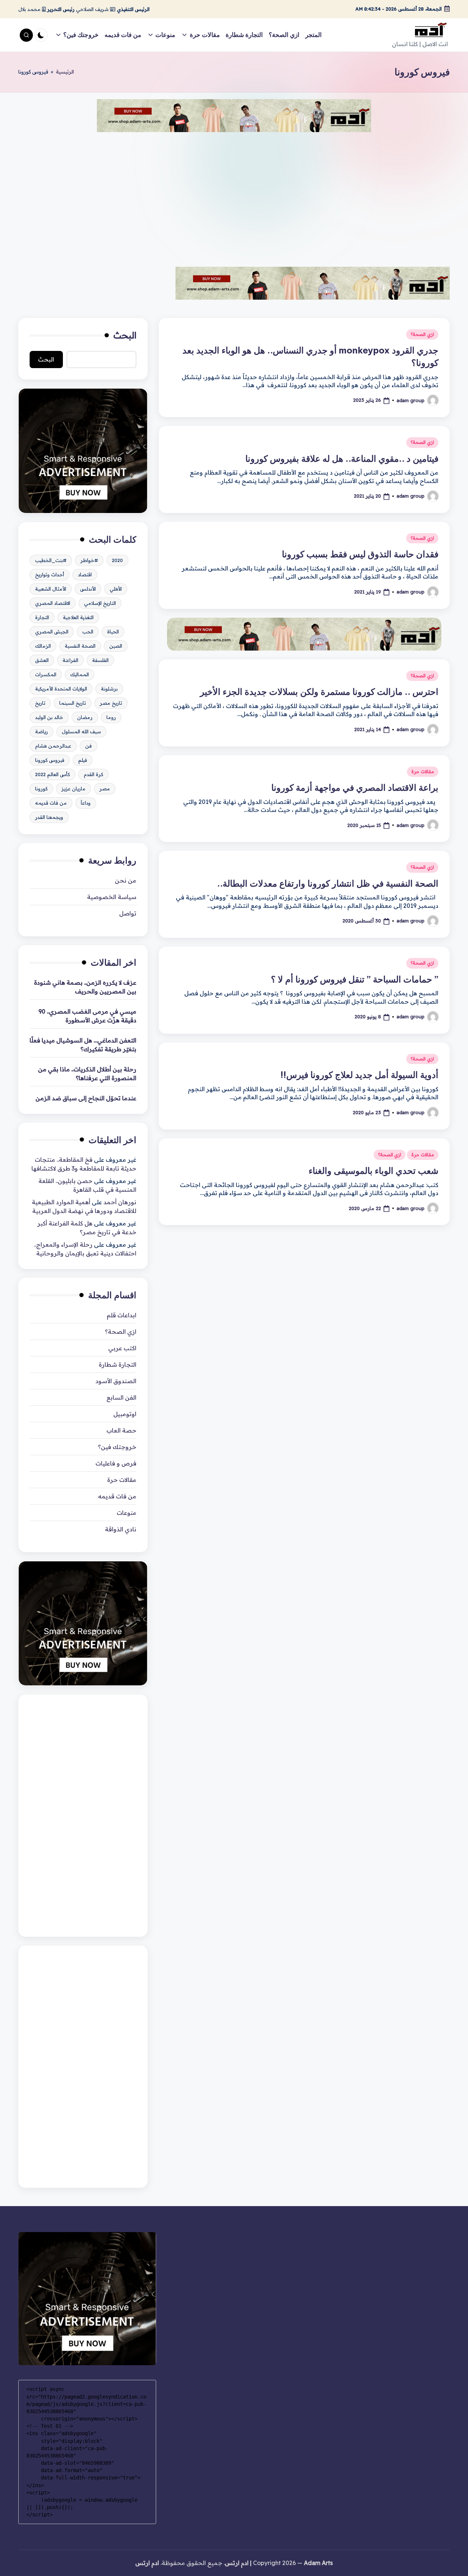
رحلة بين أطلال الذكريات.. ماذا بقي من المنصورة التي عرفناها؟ (87, 1074)
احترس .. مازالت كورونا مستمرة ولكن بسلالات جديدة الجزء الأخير (319, 692)
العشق (42, 660)
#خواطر (89, 560)
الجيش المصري (52, 632)
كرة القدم (93, 774)
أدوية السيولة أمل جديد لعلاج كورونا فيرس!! (359, 1075)
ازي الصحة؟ (422, 334)
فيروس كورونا (50, 760)
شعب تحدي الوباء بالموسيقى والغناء (373, 1171)
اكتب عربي (122, 1348)
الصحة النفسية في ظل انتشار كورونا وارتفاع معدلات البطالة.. (327, 883)
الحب (88, 632)
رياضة (41, 731)
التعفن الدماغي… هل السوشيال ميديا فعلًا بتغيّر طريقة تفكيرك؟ (83, 1045)
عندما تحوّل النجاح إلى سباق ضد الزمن (86, 1098)
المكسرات (46, 674)
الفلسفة (100, 660)
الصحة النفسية (80, 646)
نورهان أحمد (120, 1202)
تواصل (128, 913)
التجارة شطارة (118, 1364)
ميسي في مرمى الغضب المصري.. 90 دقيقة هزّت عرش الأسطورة (87, 1016)
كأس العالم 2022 (52, 774)
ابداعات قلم (122, 1315)
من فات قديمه (51, 803)
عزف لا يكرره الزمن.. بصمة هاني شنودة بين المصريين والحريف (85, 987)
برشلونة (109, 689)
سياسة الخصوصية (112, 897)
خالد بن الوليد (49, 717)
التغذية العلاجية (78, 617)
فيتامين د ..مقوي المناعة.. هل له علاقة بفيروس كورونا (342, 458)
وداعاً (86, 803)
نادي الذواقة (121, 1529)
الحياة (113, 632)
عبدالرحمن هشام (53, 746)
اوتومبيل (125, 1414)
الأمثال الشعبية (51, 589)
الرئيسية (65, 72)
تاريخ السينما (73, 703)
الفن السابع (121, 1397)
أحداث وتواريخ (50, 574)
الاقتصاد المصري (53, 603)
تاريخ (40, 703)
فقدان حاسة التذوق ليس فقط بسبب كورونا (360, 554)
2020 (117, 560)
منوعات (127, 1513)
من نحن (126, 880)
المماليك (80, 674)
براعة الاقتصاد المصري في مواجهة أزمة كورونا (355, 787)
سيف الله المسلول (81, 731)
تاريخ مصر (111, 703)
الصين (116, 646)
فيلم (83, 760)
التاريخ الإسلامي (100, 603)
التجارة (42, 617)
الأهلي (116, 589)
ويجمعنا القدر (49, 817)
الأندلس (88, 589)
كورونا (41, 789)
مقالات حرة (423, 772)
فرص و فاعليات (116, 1463)
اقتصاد (85, 574)
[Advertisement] (234, 194)
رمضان (85, 717)
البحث (125, 335)
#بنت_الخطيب (51, 560)
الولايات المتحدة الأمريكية (61, 689)
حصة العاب (121, 1430)
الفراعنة (70, 660)
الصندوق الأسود (116, 1381)
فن (88, 746)
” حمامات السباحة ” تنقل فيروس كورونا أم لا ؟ (355, 979)
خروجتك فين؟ (117, 1447)
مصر (105, 789)
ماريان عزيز (73, 789)
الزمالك (43, 646)
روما (111, 717)
